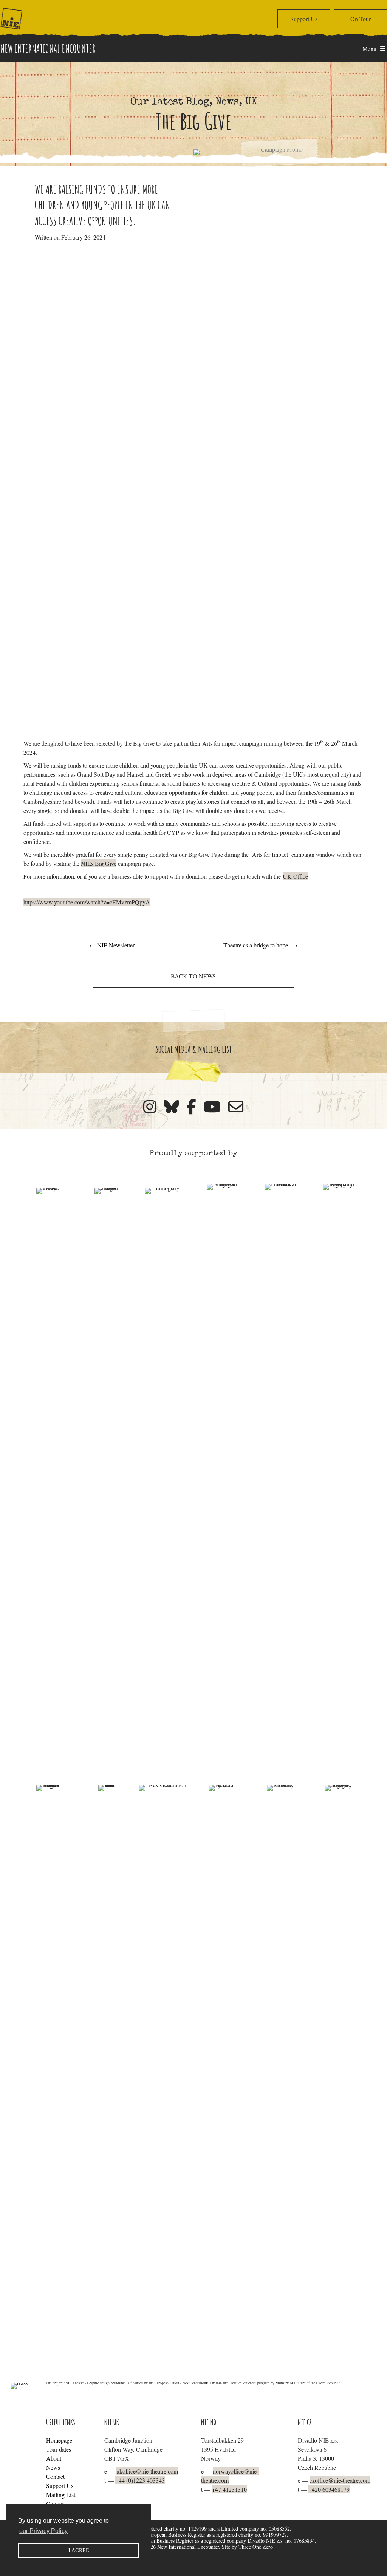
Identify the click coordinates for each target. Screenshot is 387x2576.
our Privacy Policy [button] (43, 2531)
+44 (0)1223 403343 (140, 2480)
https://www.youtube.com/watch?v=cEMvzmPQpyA (87, 902)
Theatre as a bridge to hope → (260, 945)
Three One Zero (256, 2547)
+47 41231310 (229, 2489)
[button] (304, 19)
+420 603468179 (329, 2489)
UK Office (295, 876)
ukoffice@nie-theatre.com (147, 2471)
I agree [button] (79, 2550)
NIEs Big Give (99, 863)
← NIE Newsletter (112, 945)
